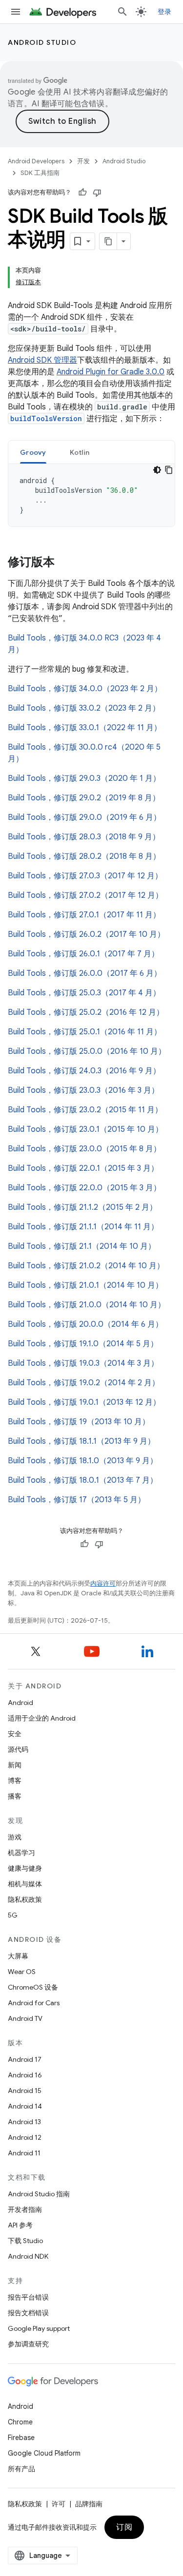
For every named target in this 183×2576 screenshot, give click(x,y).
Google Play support (39, 2328)
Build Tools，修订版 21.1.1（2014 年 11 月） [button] (83, 1227)
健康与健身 (25, 1868)
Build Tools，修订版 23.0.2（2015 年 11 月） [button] (85, 1110)
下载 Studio (25, 2241)
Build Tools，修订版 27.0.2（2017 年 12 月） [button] (85, 895)
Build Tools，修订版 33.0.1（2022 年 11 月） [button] (85, 728)
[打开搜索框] (122, 12)
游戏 (15, 1837)
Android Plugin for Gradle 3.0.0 (111, 372)
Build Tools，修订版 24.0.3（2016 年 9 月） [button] (84, 1071)
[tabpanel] (91, 495)
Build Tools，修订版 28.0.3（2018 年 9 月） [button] (84, 837)
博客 (15, 1781)
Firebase (21, 2438)
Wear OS (22, 1972)
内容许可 (103, 1583)
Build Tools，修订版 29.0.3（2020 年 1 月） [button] (84, 778)
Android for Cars (34, 2003)
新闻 (15, 1765)
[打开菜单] (16, 12)
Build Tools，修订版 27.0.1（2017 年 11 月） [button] (84, 915)
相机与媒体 (25, 1884)
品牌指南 (89, 2504)
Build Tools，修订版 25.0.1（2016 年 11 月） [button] (85, 1032)
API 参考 (20, 2225)
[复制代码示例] (169, 470)
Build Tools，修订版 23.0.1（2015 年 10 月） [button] (85, 1129)
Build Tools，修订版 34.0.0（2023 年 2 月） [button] (85, 689)
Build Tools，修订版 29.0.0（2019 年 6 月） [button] (84, 817)
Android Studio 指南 (39, 2194)
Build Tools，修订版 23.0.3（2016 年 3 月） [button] (83, 1090)
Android (20, 1703)
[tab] (33, 452)
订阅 (124, 2527)
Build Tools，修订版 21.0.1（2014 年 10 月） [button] (85, 1285)
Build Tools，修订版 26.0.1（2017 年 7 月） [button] (83, 954)
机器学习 (21, 1853)
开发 (83, 161)
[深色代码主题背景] (157, 470)
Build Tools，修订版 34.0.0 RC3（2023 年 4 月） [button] (84, 644)
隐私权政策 (25, 1899)
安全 (15, 1734)
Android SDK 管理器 (42, 360)
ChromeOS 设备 (33, 1987)
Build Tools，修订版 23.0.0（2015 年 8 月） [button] (84, 1149)
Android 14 (25, 2106)
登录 (165, 12)
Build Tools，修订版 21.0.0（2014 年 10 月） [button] (87, 1305)
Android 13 (24, 2122)
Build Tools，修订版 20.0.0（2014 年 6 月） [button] (85, 1324)
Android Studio (42, 42)
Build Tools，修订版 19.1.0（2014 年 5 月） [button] (83, 1344)
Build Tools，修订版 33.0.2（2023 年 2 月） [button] (84, 708)
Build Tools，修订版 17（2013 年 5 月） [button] (77, 1500)
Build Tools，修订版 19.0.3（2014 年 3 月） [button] (83, 1363)
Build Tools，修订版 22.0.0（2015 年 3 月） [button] (84, 1188)
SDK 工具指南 (40, 173)
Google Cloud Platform (44, 2453)
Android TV (25, 2018)
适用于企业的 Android (42, 1718)
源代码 (18, 1749)
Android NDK (28, 2256)
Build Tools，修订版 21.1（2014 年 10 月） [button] (82, 1246)
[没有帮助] (97, 193)
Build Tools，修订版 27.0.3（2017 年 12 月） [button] (85, 876)
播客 (15, 1796)
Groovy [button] (33, 452)
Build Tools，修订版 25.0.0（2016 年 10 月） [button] (87, 1051)
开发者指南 (25, 2209)
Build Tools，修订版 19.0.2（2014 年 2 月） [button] (84, 1383)
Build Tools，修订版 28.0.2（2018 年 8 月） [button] (84, 856)
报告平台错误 (28, 2297)
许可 (59, 2504)
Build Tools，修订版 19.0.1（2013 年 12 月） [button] (84, 1402)
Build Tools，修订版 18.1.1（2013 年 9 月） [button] (81, 1441)
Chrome (20, 2422)
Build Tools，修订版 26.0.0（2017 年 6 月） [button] (85, 973)
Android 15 (25, 2091)
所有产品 (21, 2469)
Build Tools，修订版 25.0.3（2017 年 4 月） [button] (84, 993)
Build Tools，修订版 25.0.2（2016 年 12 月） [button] (86, 1012)
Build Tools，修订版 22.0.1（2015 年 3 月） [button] (83, 1168)
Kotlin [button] (80, 452)
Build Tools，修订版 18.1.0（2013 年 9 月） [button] (83, 1461)
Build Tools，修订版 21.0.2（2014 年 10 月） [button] (86, 1266)
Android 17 (25, 2059)
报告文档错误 (28, 2313)
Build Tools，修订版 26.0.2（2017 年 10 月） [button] (86, 934)
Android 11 (24, 2153)
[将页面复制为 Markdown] (108, 241)
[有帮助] (82, 193)
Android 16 (25, 2075)
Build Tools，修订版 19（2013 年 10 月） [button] (79, 1422)
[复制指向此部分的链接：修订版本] (64, 563)
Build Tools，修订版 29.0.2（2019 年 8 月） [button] (84, 798)
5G (13, 1915)
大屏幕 (18, 1956)
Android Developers (36, 161)
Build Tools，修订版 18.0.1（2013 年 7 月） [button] (83, 1480)
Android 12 (25, 2137)
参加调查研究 (28, 2344)
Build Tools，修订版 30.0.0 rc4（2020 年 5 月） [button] (84, 753)
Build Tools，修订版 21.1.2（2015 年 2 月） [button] (82, 1207)
